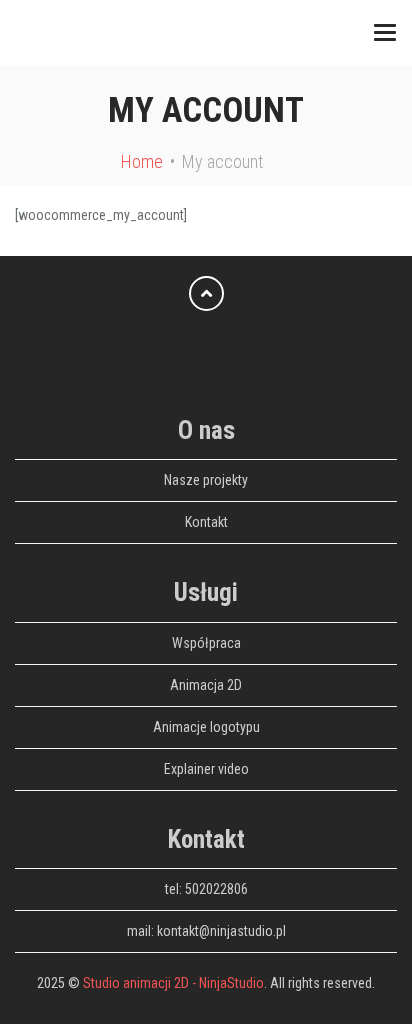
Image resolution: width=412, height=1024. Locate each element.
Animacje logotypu (206, 727)
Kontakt (206, 522)
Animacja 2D (206, 685)
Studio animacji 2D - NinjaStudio (173, 983)
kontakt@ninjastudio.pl (221, 931)
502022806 (216, 889)
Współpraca (206, 643)
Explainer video (206, 769)
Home (142, 161)
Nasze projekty (206, 480)
